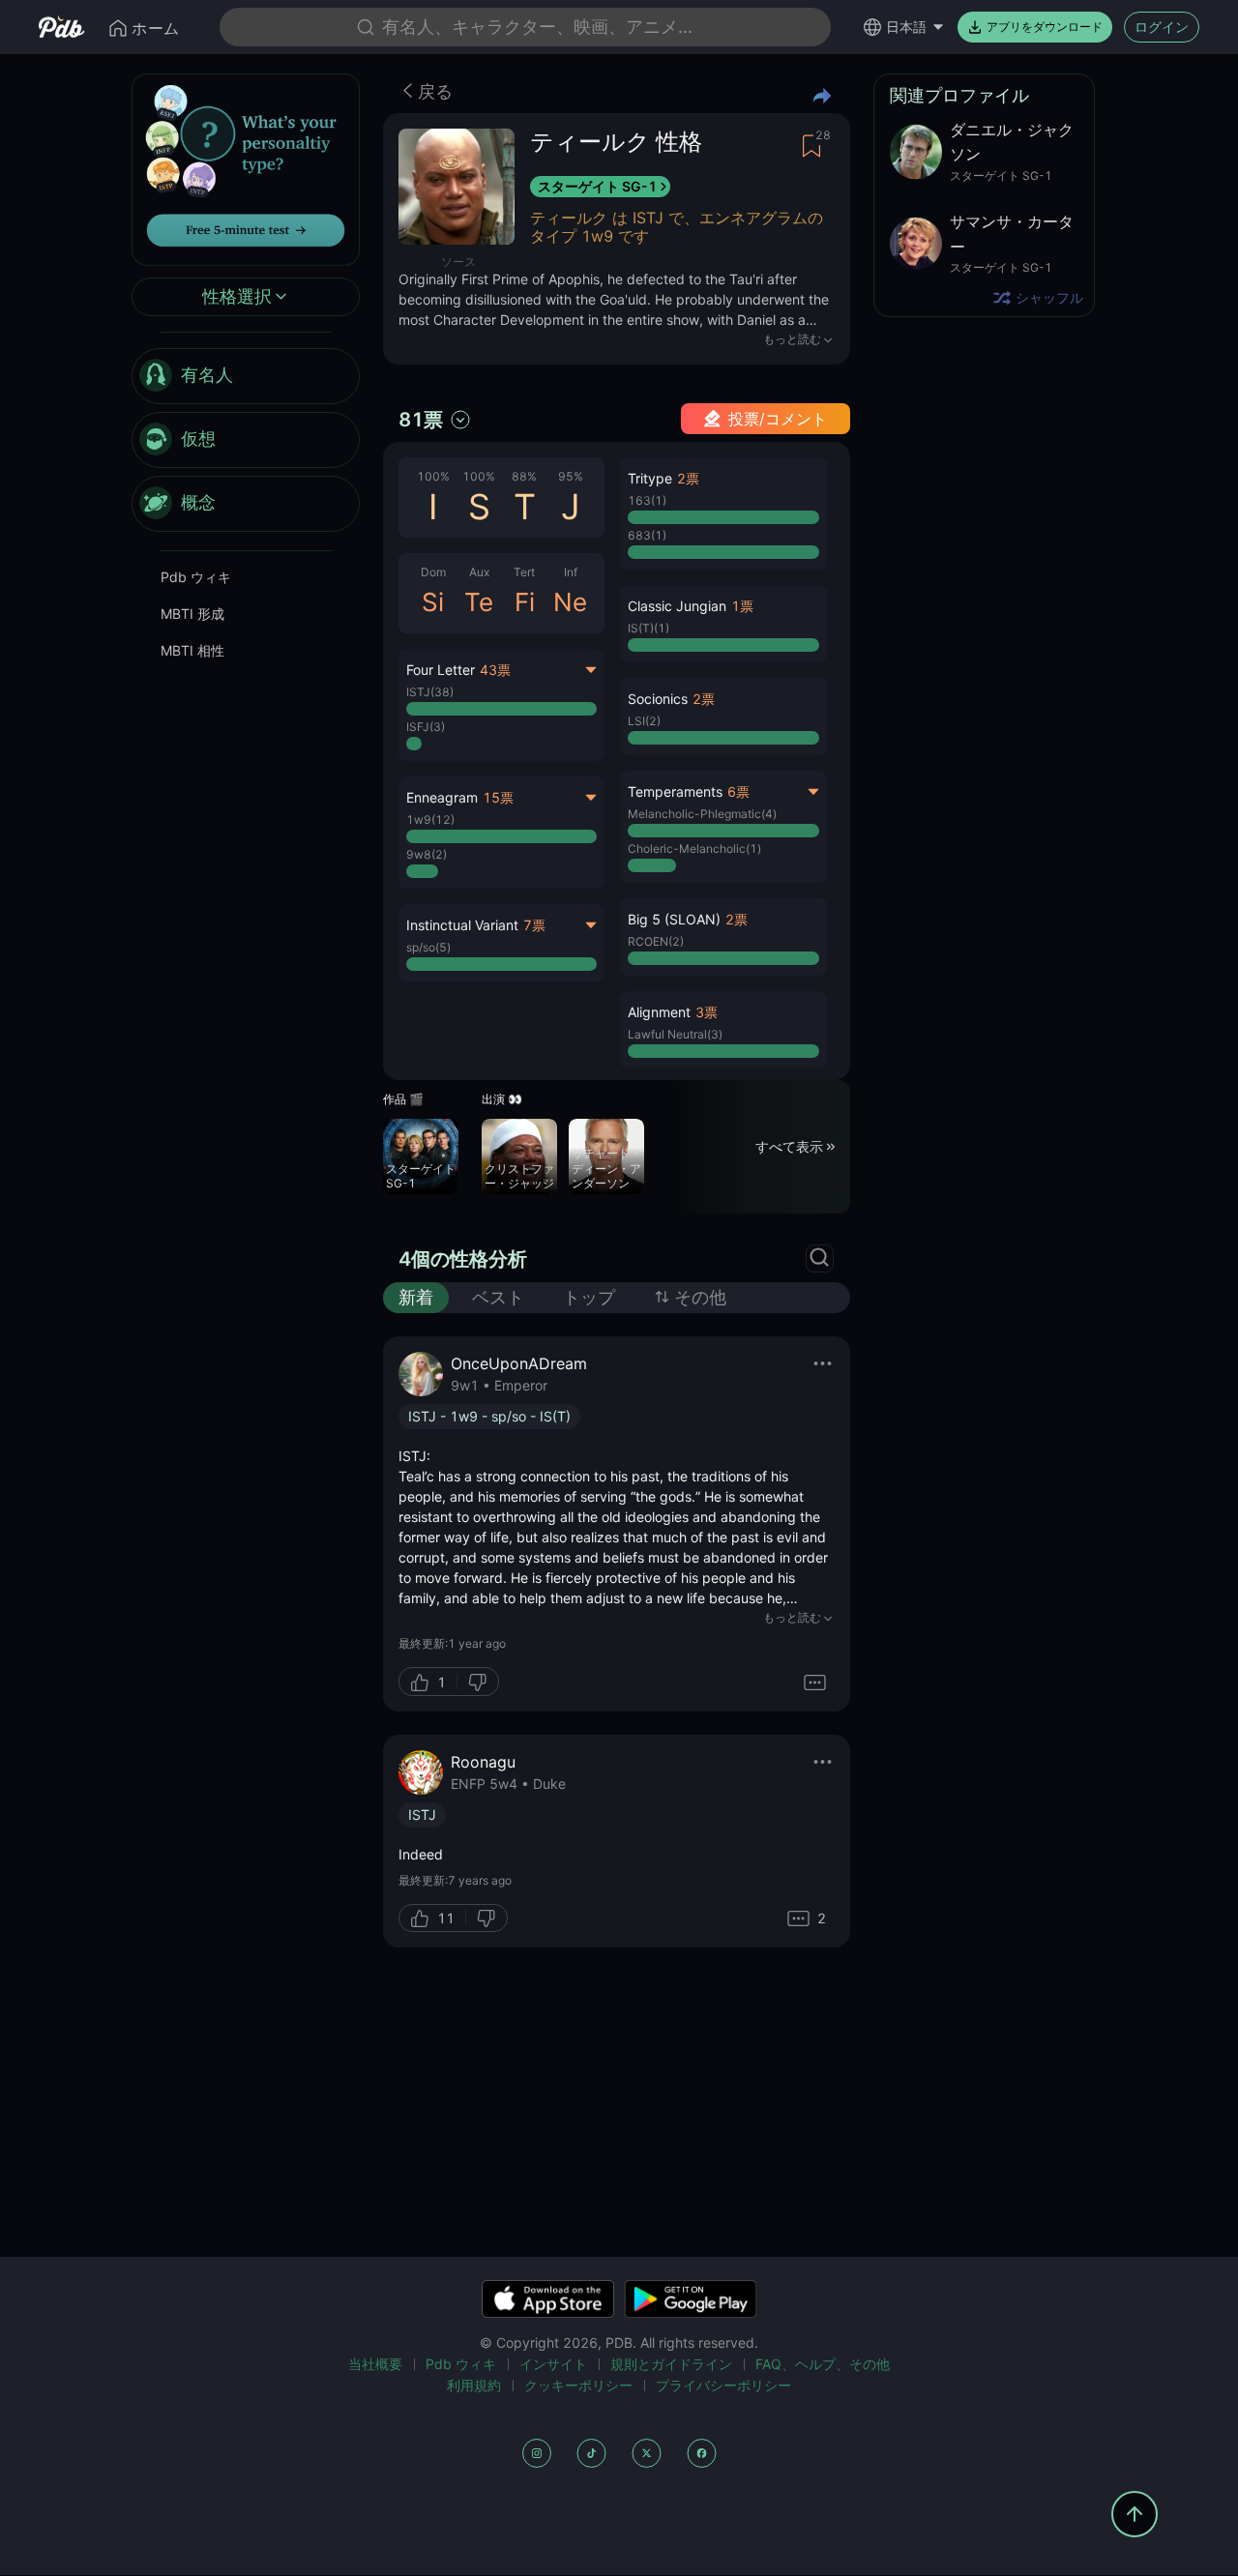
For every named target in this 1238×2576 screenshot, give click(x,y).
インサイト (553, 2364)
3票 (707, 1012)
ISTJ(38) (430, 692)
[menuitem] (246, 376)
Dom (433, 572)
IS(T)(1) (648, 628)
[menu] (246, 440)
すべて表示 (789, 1146)
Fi (525, 602)
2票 (688, 478)
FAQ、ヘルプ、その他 (823, 2364)
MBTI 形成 (192, 614)
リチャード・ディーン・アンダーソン (606, 1168)
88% (524, 476)
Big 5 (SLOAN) (674, 919)
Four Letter (441, 670)
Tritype (650, 478)
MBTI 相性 (192, 650)
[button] (723, 513)
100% (433, 476)
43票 (495, 670)
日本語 (906, 27)
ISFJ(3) (426, 727)
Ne (570, 602)
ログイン (1162, 27)
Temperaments (675, 791)
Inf (571, 572)
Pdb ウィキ (196, 577)
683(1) (647, 535)
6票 (738, 791)
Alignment (659, 1012)
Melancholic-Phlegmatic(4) (702, 814)
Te (479, 602)
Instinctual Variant (462, 925)
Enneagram (442, 797)
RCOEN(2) (656, 941)
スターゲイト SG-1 (597, 186)
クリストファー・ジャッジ (519, 1176)
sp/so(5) (428, 947)
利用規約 (474, 2385)
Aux (479, 572)
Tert (524, 572)
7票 (534, 925)
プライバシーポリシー (723, 2385)
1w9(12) (430, 820)
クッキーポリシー (578, 2385)
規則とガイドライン (671, 2364)
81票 (421, 420)
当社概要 (375, 2364)
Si (433, 602)
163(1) (647, 500)
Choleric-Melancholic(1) (694, 849)
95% (571, 476)
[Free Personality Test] (246, 168)
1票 (742, 606)
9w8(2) (427, 854)
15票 (498, 797)
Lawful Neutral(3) (675, 1034)
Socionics (658, 699)
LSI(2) (644, 721)
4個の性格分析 (463, 1259)
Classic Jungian (677, 606)
